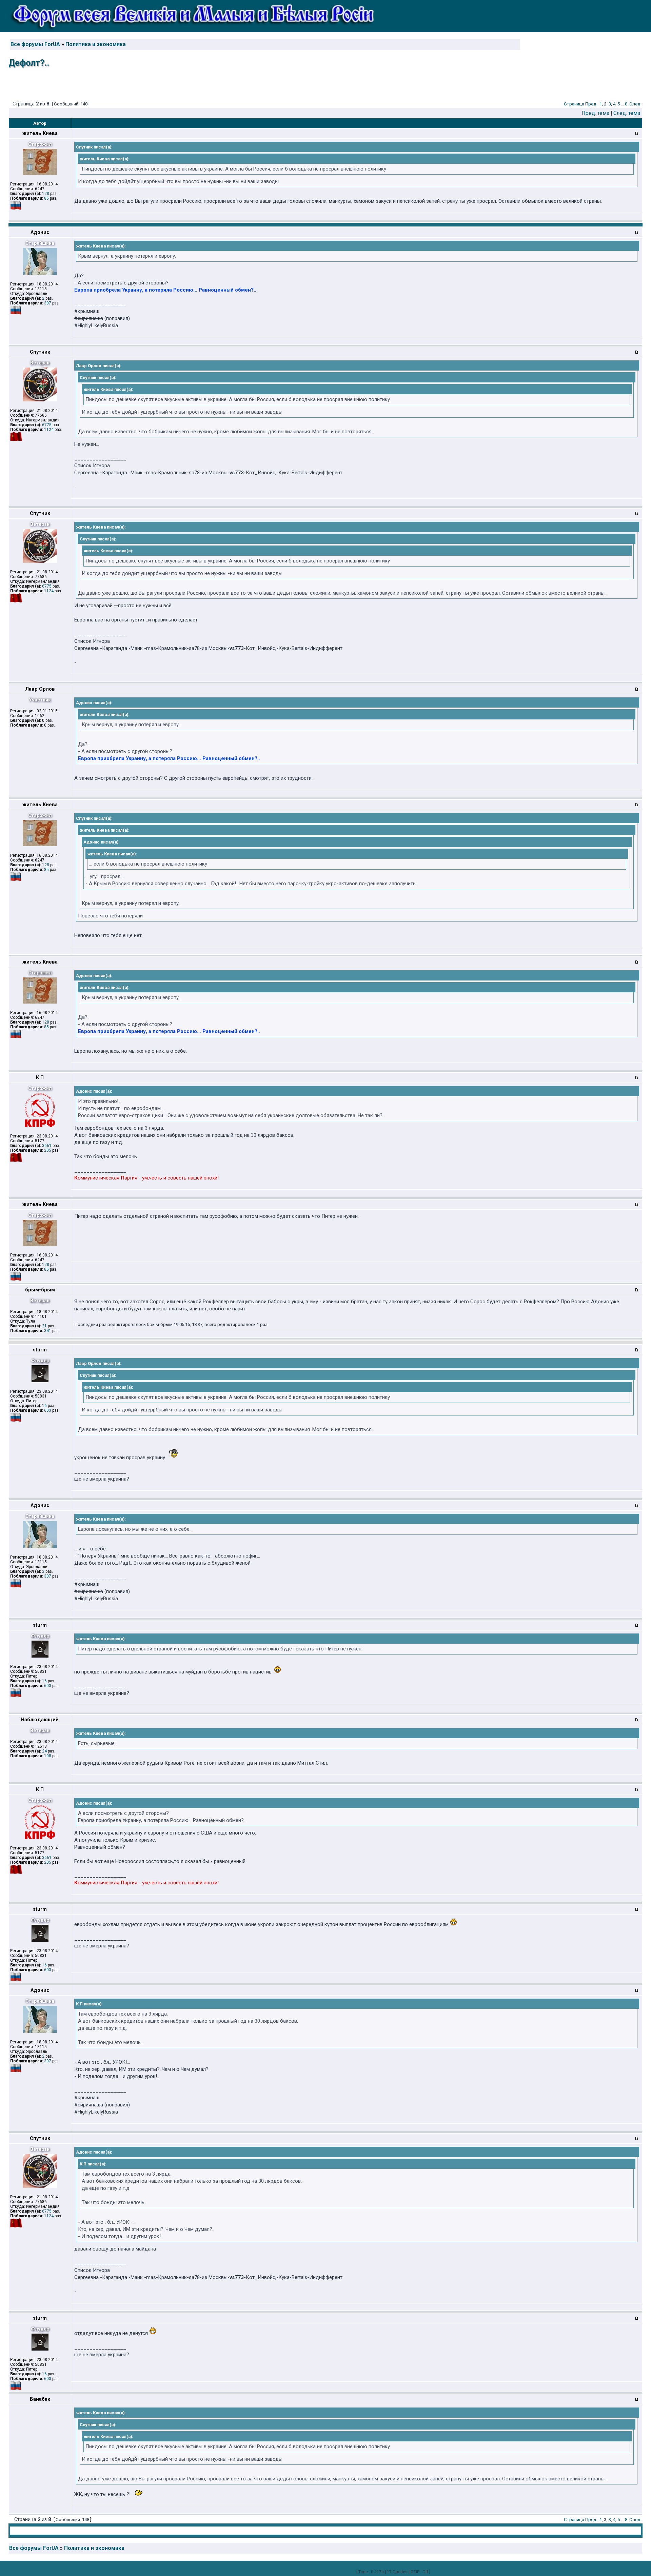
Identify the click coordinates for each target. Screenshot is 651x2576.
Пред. (591, 104)
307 (48, 303)
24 (44, 1751)
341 (48, 1331)
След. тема (627, 113)
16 (44, 1406)
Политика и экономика (96, 44)
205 (48, 1150)
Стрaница (574, 104)
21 (44, 1326)
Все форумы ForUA (35, 44)
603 (48, 1410)
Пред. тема (595, 113)
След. (635, 104)
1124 (49, 430)
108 (48, 1756)
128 (46, 194)
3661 (47, 1146)
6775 (47, 425)
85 (46, 198)
